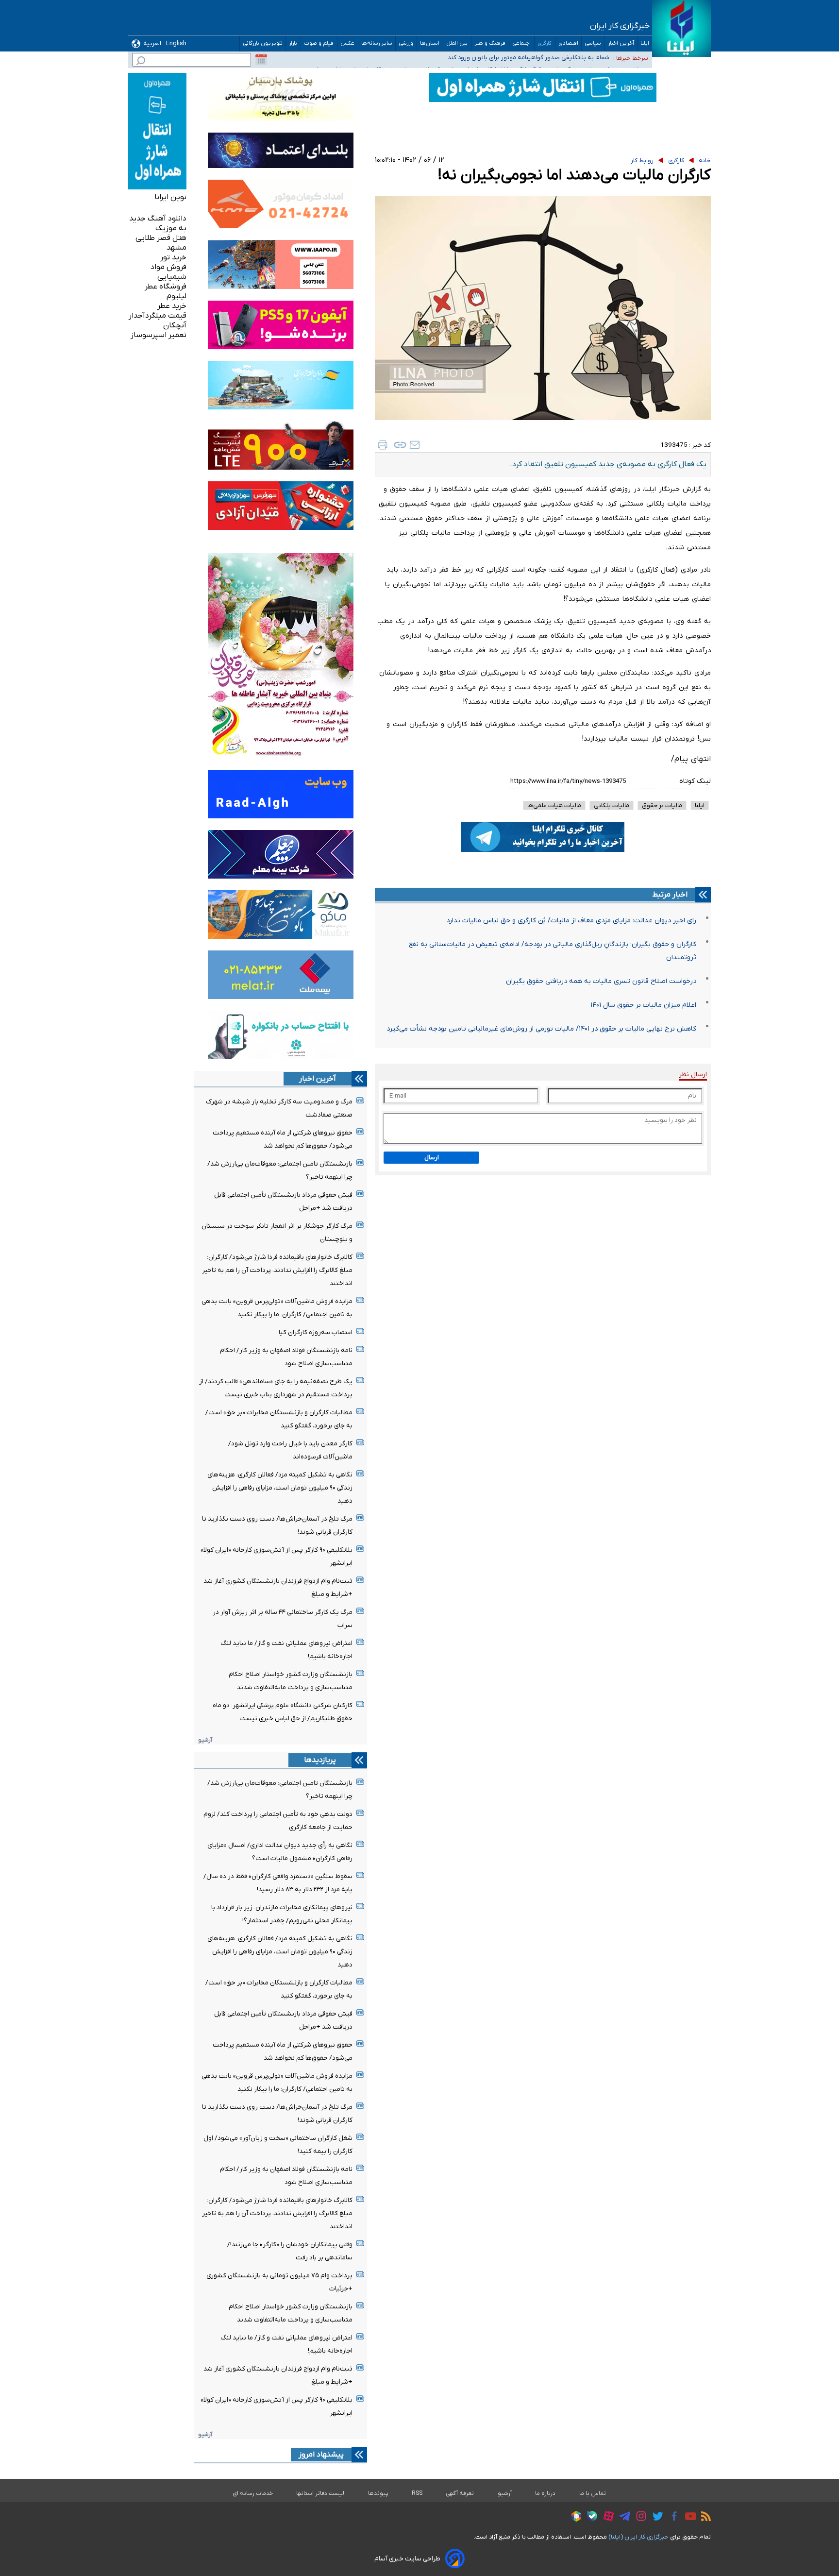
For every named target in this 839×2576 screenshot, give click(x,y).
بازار (293, 43)
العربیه (152, 43)
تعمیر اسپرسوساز (159, 335)
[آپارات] (606, 2517)
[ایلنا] (681, 28)
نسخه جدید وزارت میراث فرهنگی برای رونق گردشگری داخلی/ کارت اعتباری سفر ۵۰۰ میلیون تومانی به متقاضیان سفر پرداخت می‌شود (450, 59)
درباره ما (545, 2493)
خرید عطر (172, 306)
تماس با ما (593, 2493)
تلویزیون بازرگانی (263, 43)
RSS (417, 2493)
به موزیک (171, 228)
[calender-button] (261, 60)
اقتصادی (568, 43)
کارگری (545, 43)
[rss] (704, 2518)
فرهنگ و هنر (490, 43)
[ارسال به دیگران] (415, 445)
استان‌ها (430, 43)
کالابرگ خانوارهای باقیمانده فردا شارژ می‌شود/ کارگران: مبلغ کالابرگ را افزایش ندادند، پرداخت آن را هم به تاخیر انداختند (277, 1270)
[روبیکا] (574, 2518)
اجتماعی (522, 43)
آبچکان (175, 325)
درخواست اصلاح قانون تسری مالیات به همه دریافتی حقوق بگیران (601, 981)
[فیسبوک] (672, 2517)
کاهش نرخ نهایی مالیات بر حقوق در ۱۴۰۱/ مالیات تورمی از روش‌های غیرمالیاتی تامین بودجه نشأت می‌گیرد (541, 1029)
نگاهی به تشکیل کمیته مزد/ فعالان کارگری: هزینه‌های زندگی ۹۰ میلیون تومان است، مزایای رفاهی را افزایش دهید (280, 1488)
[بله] (590, 2517)
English (176, 43)
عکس (348, 43)
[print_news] (383, 445)
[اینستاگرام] (639, 2517)
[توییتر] (655, 2518)
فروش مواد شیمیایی (168, 272)
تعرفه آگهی (460, 2493)
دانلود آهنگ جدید (158, 219)
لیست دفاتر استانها (320, 2493)
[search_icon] (141, 62)
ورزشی (406, 43)
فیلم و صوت (319, 43)
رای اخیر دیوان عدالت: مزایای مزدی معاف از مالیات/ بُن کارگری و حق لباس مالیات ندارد (571, 921)
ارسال (432, 1158)
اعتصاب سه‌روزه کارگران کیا (316, 1332)
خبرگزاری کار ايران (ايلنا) (638, 2537)
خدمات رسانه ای (253, 2493)
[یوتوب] (688, 2518)
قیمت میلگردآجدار (158, 316)
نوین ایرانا (170, 197)
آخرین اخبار (621, 43)
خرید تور (173, 257)
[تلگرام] (622, 2518)
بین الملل (457, 43)
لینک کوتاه (695, 781)
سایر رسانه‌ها (377, 43)
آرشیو (205, 1740)
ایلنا (645, 43)
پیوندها (378, 2493)
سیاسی (593, 43)
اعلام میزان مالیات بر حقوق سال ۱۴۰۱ (643, 1005)
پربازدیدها (320, 1760)
